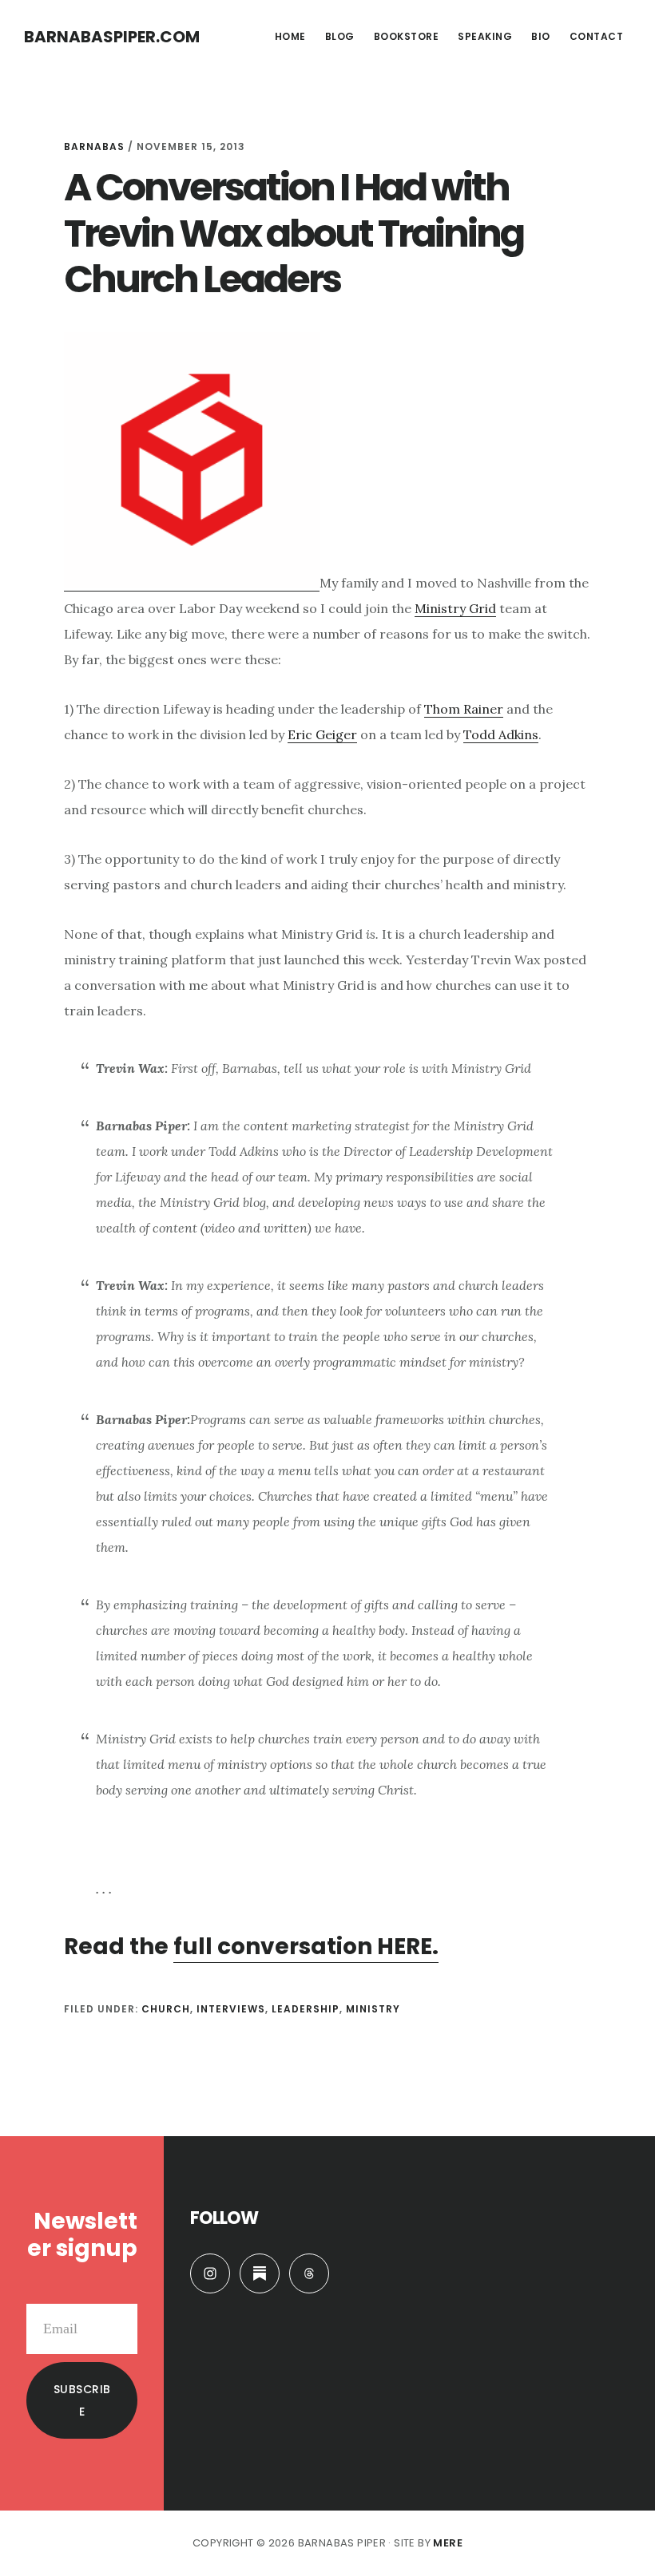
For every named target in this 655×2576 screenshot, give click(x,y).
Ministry (373, 2009)
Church (166, 2009)
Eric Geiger (322, 734)
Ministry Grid (455, 608)
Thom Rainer (464, 709)
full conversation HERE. (306, 1947)
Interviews (231, 2009)
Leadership (306, 2009)
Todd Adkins (501, 734)
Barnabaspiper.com (112, 37)
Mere (448, 2543)
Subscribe (82, 2400)
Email (121, 2291)
